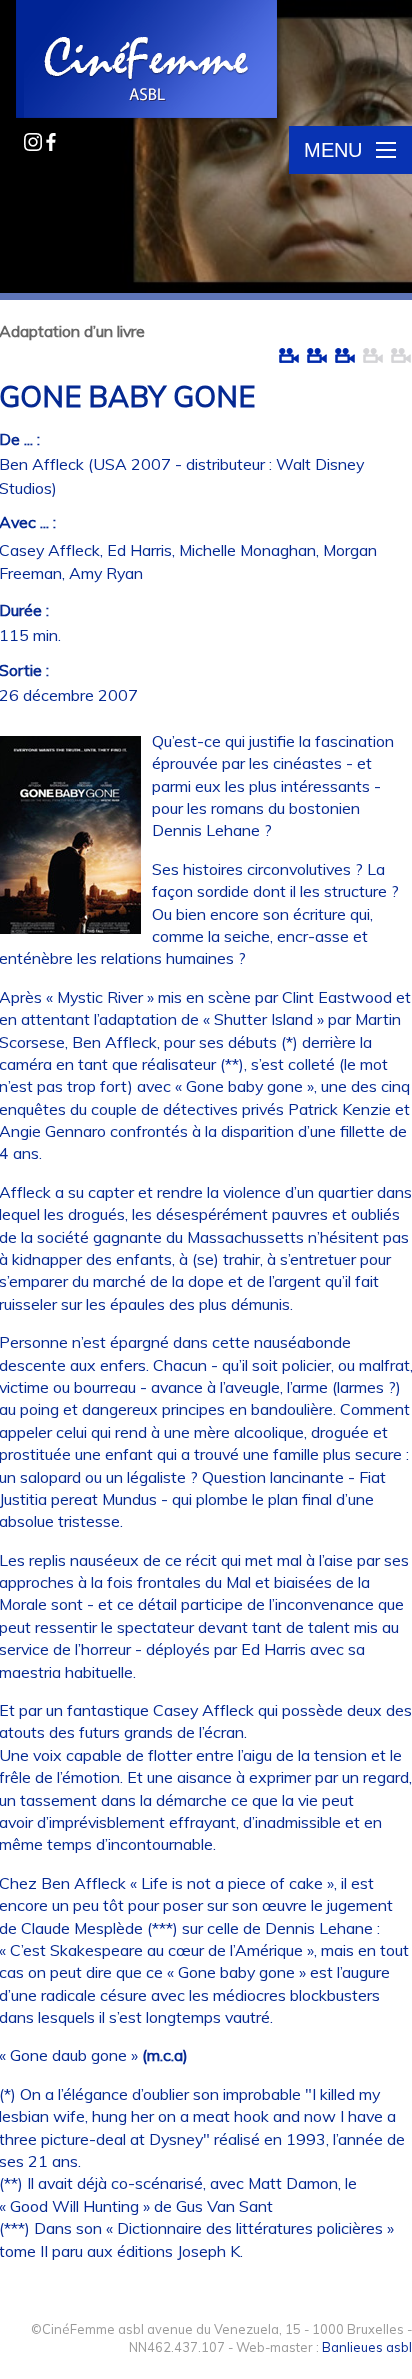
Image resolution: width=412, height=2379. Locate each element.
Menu (333, 150)
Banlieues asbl (367, 2347)
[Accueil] (148, 61)
